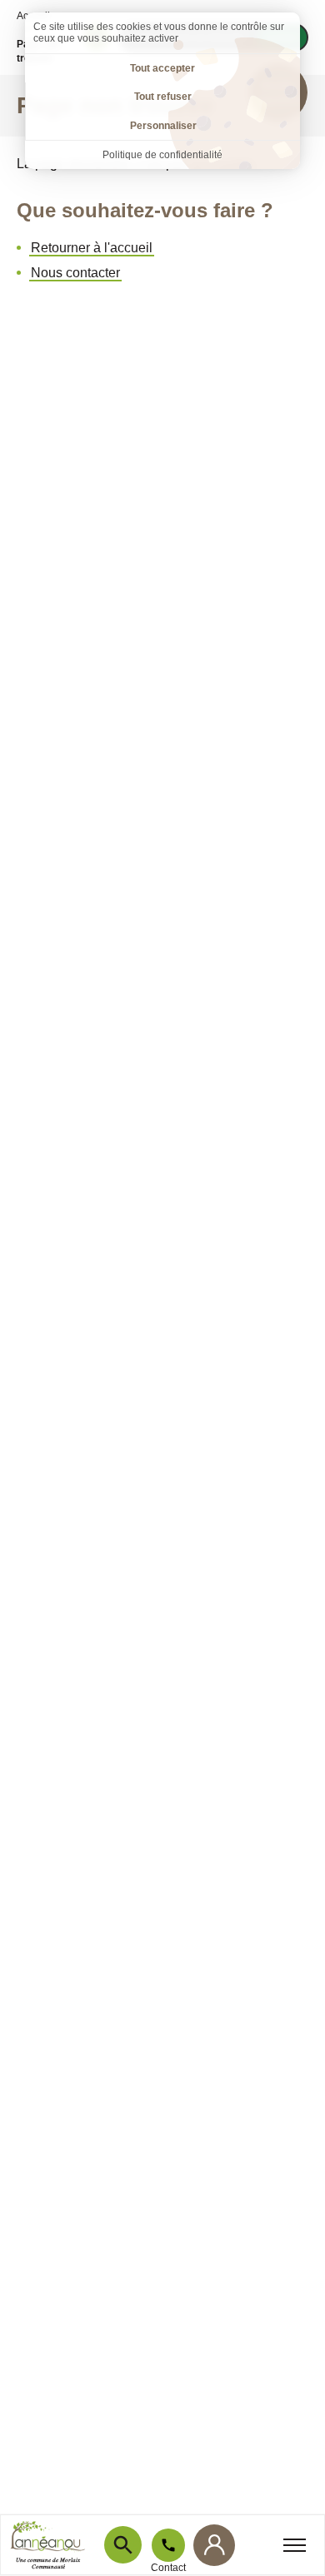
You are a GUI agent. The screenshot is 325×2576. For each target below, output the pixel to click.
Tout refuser (163, 97)
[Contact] (168, 2545)
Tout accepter (162, 68)
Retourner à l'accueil (92, 248)
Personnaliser (163, 126)
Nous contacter (75, 273)
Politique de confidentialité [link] (162, 155)
